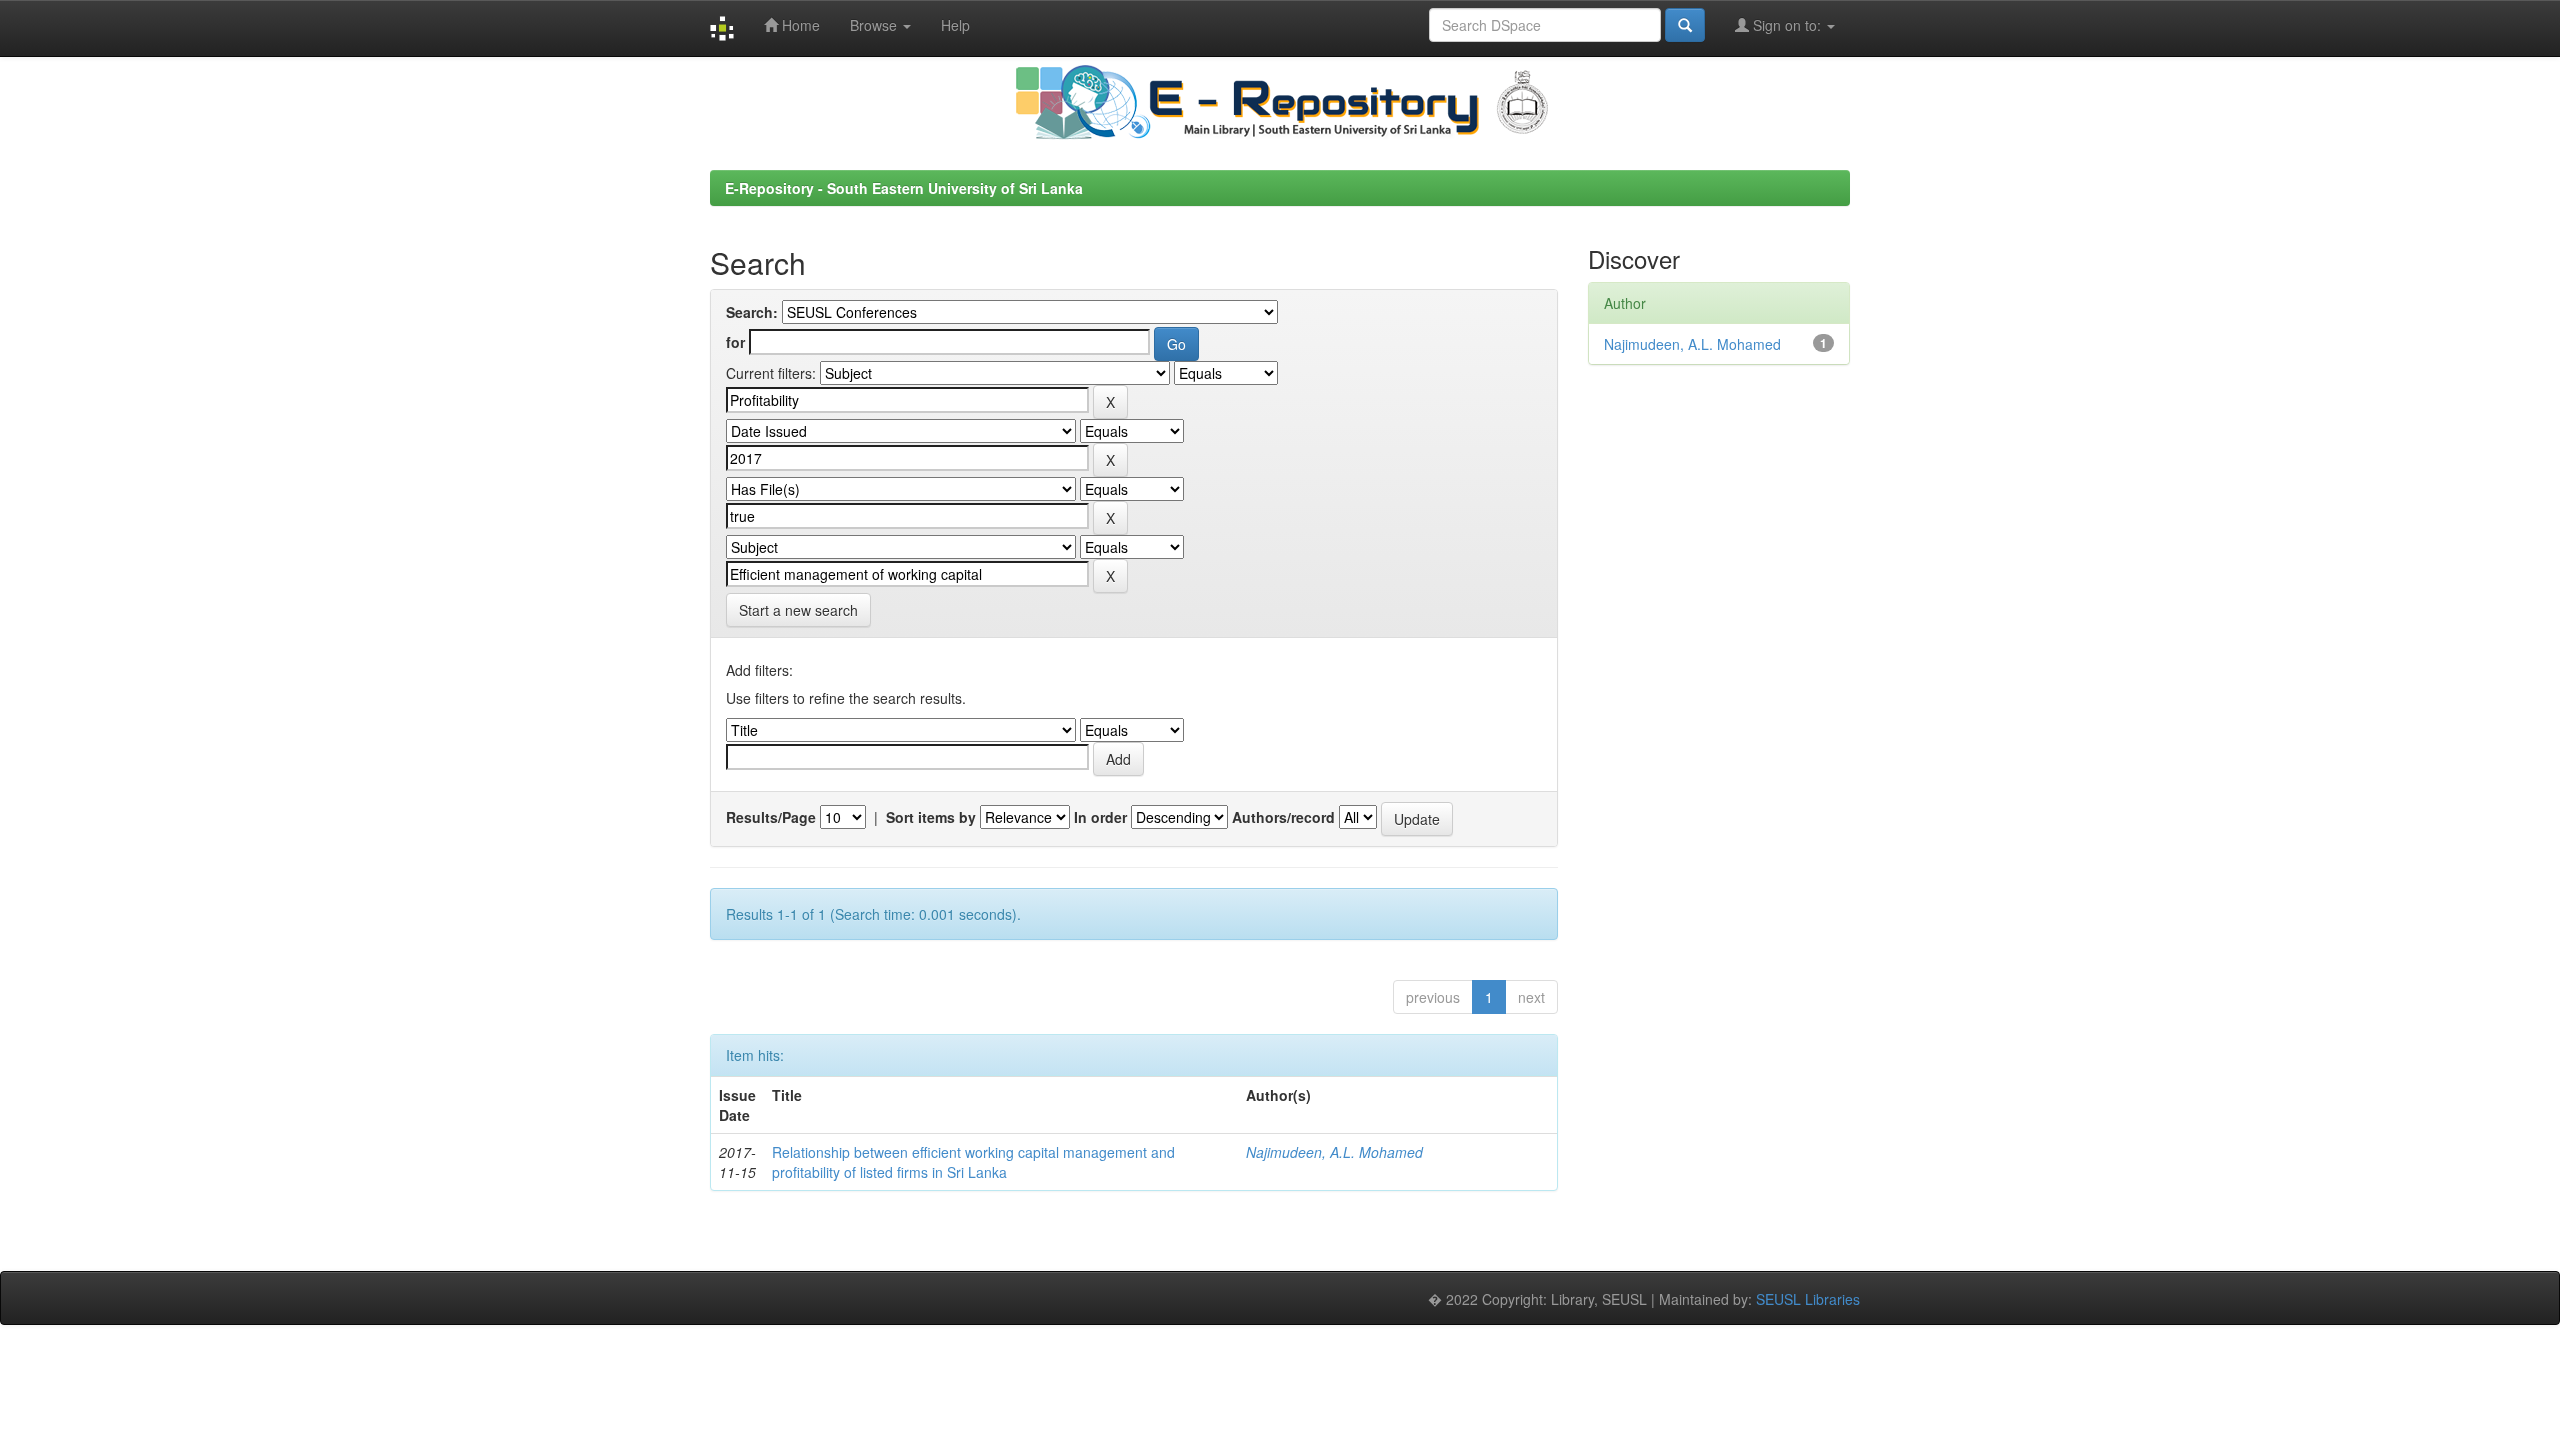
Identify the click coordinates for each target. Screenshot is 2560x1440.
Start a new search (798, 610)
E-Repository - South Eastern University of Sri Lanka (904, 188)
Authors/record (1283, 817)
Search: (752, 312)
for (735, 342)
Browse (875, 25)
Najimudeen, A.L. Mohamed (1334, 1152)
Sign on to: (1787, 25)
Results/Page (771, 817)
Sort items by (931, 817)
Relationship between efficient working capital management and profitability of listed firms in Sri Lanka (973, 1162)
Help (955, 25)
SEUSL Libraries (1808, 1299)
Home (799, 25)
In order (1100, 817)
